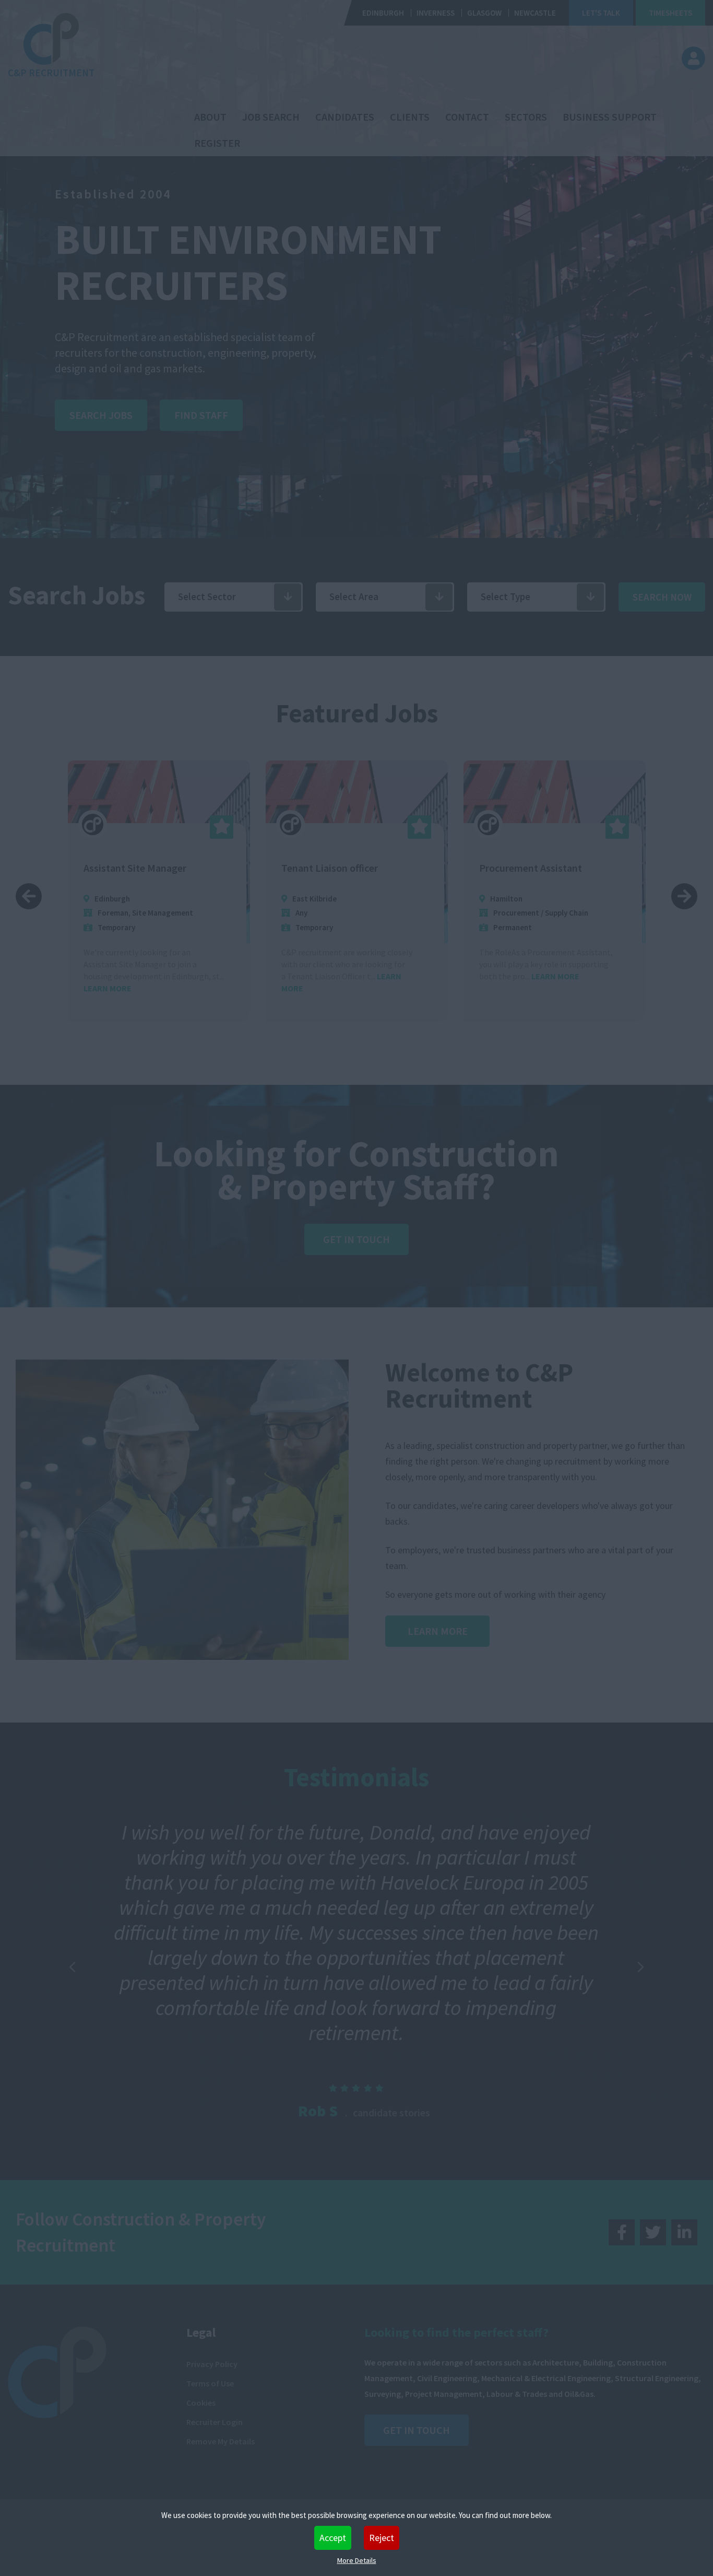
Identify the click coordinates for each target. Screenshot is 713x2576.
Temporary (116, 927)
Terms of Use (210, 2383)
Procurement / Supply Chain (343, 913)
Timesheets (670, 13)
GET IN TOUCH (356, 1239)
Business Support (610, 117)
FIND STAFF (201, 415)
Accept (333, 2538)
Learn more (358, 976)
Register (217, 143)
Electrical (510, 913)
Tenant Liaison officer (132, 868)
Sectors (526, 117)
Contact (467, 117)
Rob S (318, 2111)
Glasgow (484, 13)
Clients (410, 117)
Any (104, 913)
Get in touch (417, 2430)
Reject (382, 2538)
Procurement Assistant (333, 868)
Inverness (436, 13)
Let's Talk (601, 13)
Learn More (438, 1631)
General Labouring (562, 913)
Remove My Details (221, 2441)
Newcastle (535, 13)
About (210, 117)
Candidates (345, 117)
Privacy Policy (212, 2364)
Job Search (271, 117)
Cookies (201, 2403)
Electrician (503, 868)
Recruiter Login (215, 2422)
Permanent (315, 927)
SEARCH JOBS (101, 415)
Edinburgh (383, 13)
